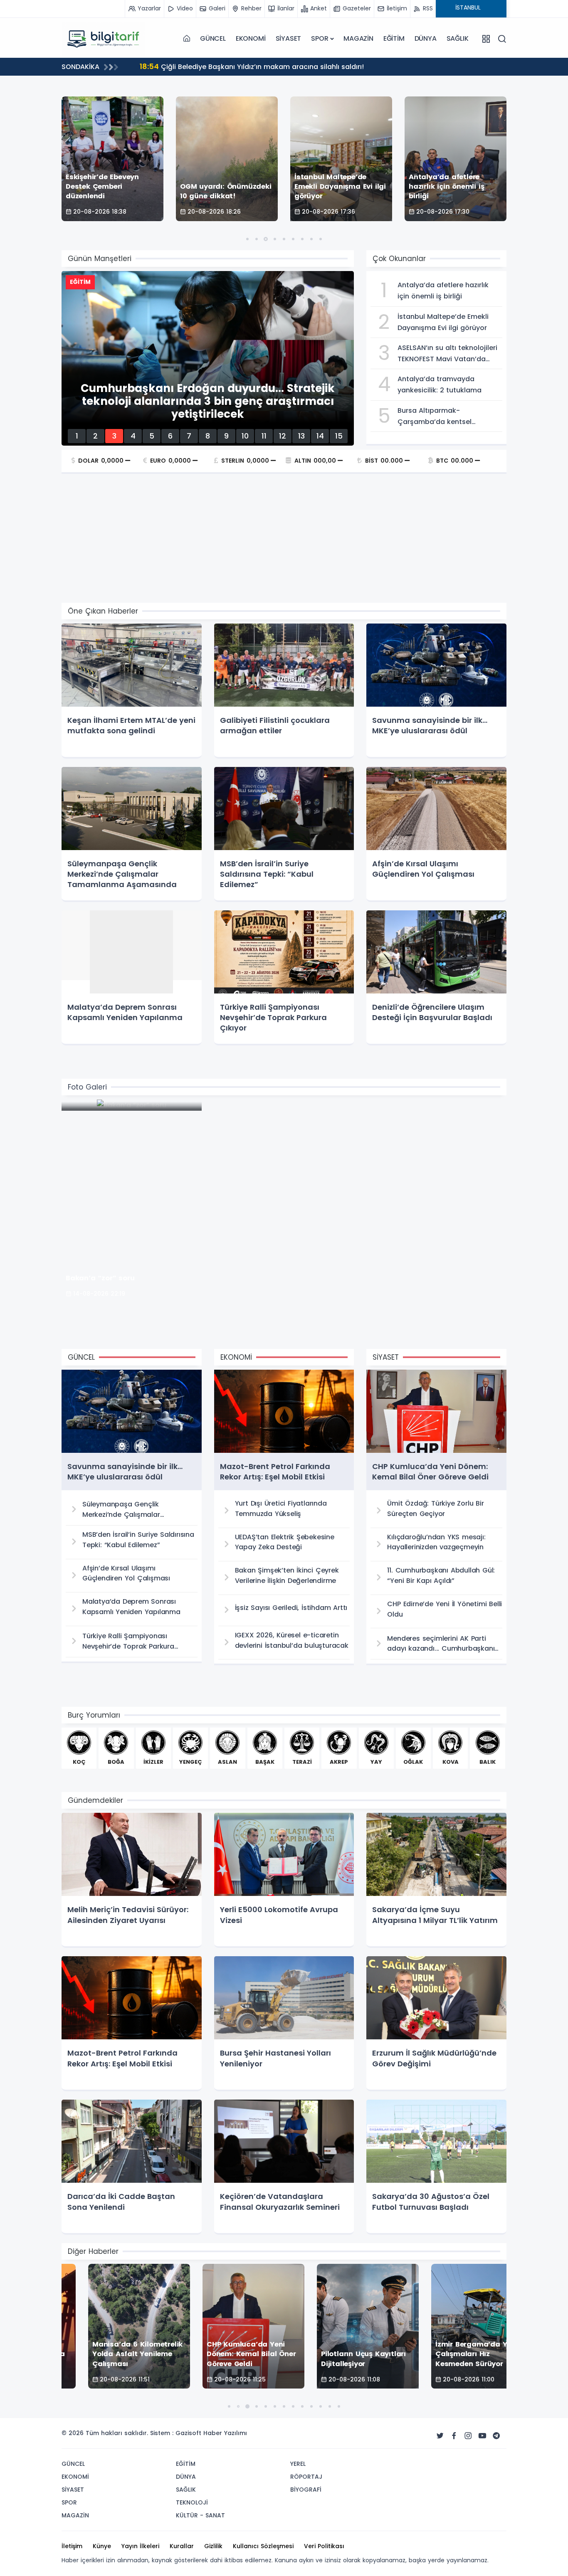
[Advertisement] (284, 540)
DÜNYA (426, 38)
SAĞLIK (458, 38)
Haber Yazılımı (225, 2433)
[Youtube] (482, 2436)
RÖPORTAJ (306, 2477)
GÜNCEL (213, 38)
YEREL (298, 2464)
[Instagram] (468, 2436)
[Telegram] (496, 2436)
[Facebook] (454, 2436)
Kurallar (182, 2546)
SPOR (320, 38)
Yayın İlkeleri (140, 2546)
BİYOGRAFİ (306, 2490)
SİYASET (289, 38)
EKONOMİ (251, 38)
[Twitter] (440, 2436)
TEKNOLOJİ (192, 2502)
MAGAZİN (358, 38)
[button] (247, 239)
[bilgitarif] (103, 39)
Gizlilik (213, 2546)
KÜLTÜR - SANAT (200, 2515)
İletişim (72, 2546)
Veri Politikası (324, 2546)
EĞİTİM (394, 38)
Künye (102, 2546)
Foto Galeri (87, 1087)
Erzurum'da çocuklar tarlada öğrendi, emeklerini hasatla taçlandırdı (265, 66)
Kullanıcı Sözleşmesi (263, 2546)
